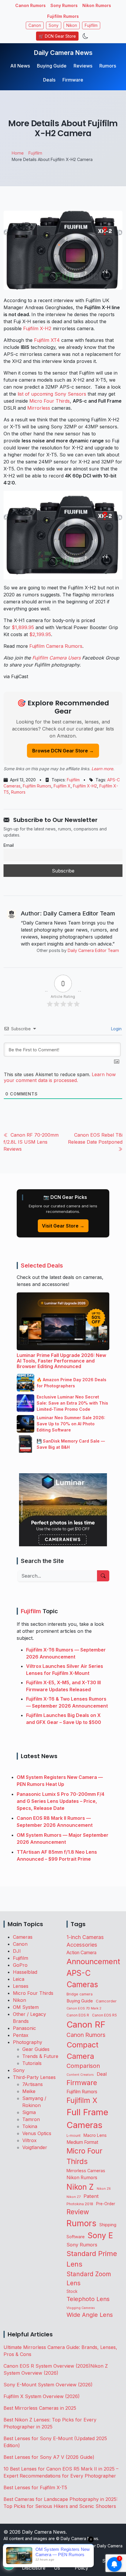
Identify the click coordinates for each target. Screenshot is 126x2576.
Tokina (30, 2126)
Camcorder (106, 2001)
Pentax (21, 2035)
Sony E (100, 2235)
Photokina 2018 (80, 2204)
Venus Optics (37, 2133)
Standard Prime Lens (92, 2259)
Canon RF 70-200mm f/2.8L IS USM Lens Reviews (31, 1142)
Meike (29, 2091)
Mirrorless (39, 408)
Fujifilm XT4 (47, 340)
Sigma (29, 2112)
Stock (72, 2291)
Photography (28, 2042)
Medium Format (82, 2142)
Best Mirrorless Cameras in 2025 (41, 2408)
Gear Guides (36, 2049)
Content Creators (80, 2075)
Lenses (21, 1986)
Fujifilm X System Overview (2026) (42, 2396)
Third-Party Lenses (34, 2077)
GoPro (20, 1965)
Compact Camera (82, 2050)
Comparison (83, 2066)
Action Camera (81, 1953)
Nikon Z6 (104, 2189)
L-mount (74, 2136)
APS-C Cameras (82, 1979)
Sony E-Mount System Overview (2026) (48, 2385)
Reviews (83, 66)
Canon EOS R (78, 2015)
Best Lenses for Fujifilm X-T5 (35, 2487)
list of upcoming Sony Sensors (52, 394)
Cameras (23, 1937)
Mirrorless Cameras (86, 2171)
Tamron (31, 2119)
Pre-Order (106, 2204)
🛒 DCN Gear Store (57, 36)
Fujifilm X (62, 786)
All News (20, 66)
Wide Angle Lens (90, 2315)
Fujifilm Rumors (63, 16)
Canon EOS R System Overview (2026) (47, 2366)
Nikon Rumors (97, 5)
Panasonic (24, 2028)
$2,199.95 (40, 634)
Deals (49, 80)
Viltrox (29, 2140)
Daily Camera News (63, 53)
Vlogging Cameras (81, 2308)
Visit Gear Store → (63, 1226)
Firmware (73, 80)
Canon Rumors (30, 5)
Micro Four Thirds (50, 401)
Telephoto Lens (88, 2299)
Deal (102, 2074)
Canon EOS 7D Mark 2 (84, 2008)
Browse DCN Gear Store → (63, 751)
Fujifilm (91, 25)
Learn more (102, 769)
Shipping (108, 2225)
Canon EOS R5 (104, 2015)
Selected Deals (42, 1266)
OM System (26, 2007)
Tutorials (32, 2063)
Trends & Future (40, 2056)
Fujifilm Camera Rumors (56, 646)
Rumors (108, 66)
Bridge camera (80, 1994)
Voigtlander (35, 2147)
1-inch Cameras (85, 1937)
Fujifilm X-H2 (37, 328)
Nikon (72, 25)
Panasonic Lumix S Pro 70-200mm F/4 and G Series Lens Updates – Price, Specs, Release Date (61, 1801)
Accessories (82, 1945)
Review (78, 2212)
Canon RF (86, 2024)
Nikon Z (80, 2187)
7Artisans (33, 2084)
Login (116, 1029)
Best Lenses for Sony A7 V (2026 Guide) (49, 2457)
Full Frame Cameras (87, 2119)
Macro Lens (95, 2135)
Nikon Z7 (74, 2197)
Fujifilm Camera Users (56, 658)
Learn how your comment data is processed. (60, 1077)
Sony (54, 25)
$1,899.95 (23, 627)
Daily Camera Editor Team (93, 950)
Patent (91, 2196)
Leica (19, 1979)
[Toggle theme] (85, 36)
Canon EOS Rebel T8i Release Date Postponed (95, 1138)
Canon (35, 25)
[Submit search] (103, 1576)
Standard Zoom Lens (89, 2279)
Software (76, 2237)
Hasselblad (25, 1972)
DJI (17, 1951)
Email (9, 845)
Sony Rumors (64, 5)
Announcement (93, 1961)
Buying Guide (52, 66)
